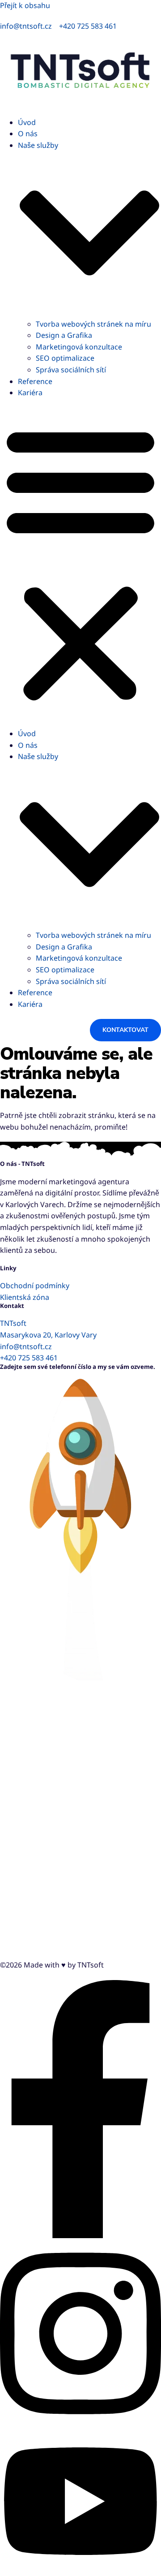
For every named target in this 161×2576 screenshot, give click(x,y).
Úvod (27, 122)
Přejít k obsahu (25, 5)
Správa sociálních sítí (71, 370)
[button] (80, 563)
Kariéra (30, 393)
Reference (35, 381)
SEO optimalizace (65, 358)
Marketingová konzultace (79, 347)
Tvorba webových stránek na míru (93, 324)
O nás (28, 134)
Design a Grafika (64, 335)
